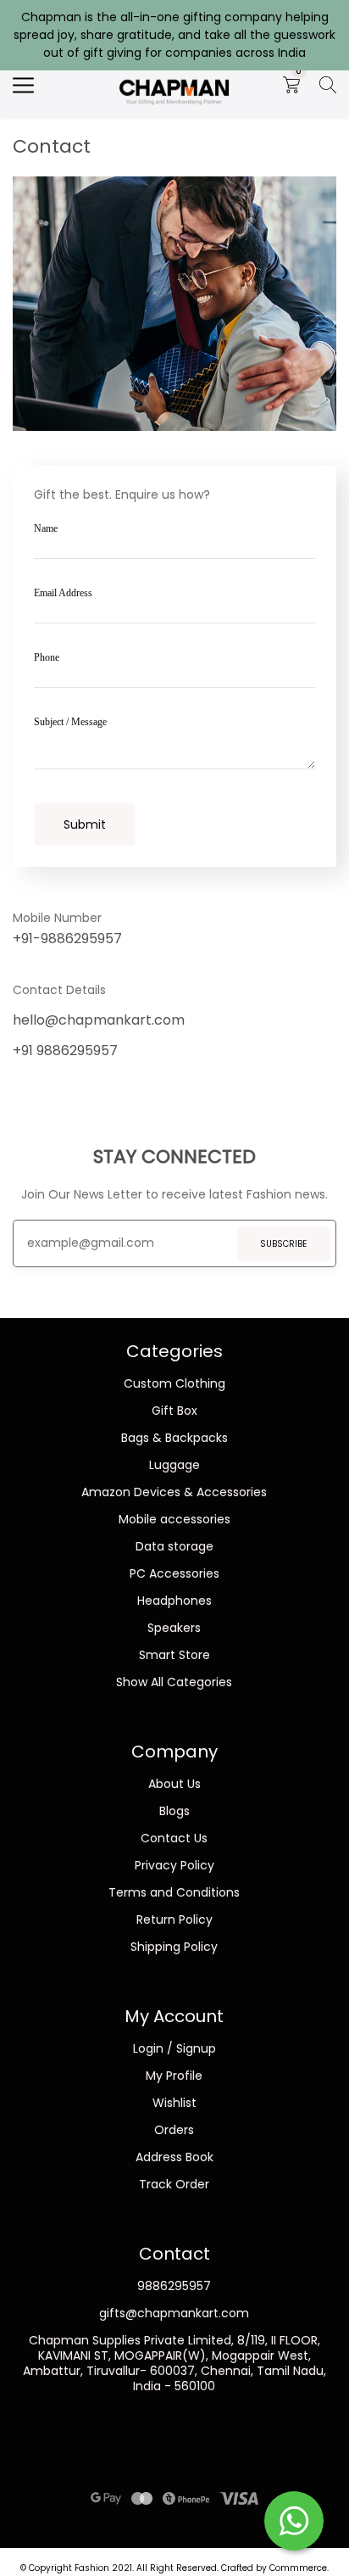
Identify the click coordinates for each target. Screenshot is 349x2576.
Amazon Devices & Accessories (174, 1492)
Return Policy (174, 1919)
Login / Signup (174, 2048)
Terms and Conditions (174, 1892)
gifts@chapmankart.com (174, 2313)
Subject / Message (70, 722)
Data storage (174, 1546)
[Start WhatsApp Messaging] (294, 2519)
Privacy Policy (174, 1865)
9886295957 (174, 2286)
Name (46, 528)
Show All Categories (174, 1682)
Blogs (174, 1811)
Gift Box (174, 1411)
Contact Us (174, 1838)
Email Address (63, 593)
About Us (174, 1784)
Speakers (174, 1628)
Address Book (174, 2157)
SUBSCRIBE (283, 1244)
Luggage (174, 1465)
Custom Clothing (174, 1383)
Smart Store (174, 1655)
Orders (174, 2130)
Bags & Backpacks (174, 1438)
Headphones (174, 1601)
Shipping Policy (174, 1947)
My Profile (174, 2076)
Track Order (174, 2184)
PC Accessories (174, 1573)
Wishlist (174, 2103)
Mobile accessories (174, 1519)
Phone (47, 657)
